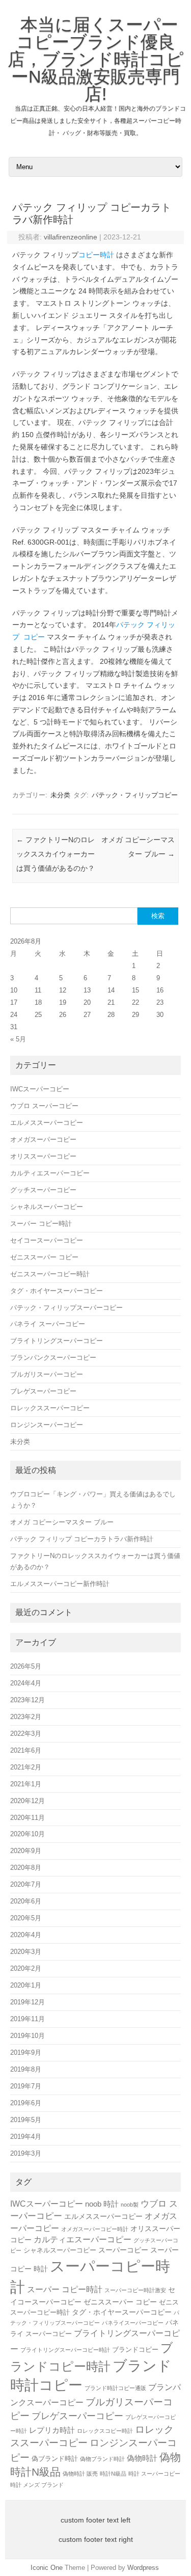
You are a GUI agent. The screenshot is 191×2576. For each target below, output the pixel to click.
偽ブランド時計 (55, 2459)
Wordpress (143, 2568)
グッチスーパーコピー (43, 1190)
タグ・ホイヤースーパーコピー (57, 1291)
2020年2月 (26, 1968)
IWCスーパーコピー (40, 1089)
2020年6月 (26, 1901)
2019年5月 (26, 2120)
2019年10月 (28, 2036)
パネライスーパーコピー (133, 2323)
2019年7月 (26, 2086)
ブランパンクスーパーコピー (53, 1358)
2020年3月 (26, 1952)
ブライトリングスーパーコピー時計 (65, 2350)
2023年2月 (26, 1717)
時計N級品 (113, 2474)
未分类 (60, 795)
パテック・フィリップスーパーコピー (66, 1308)
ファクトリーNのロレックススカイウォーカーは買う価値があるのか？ (56, 854)
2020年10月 (28, 1834)
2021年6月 (26, 1750)
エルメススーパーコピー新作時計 (60, 1584)
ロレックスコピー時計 (105, 2431)
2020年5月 (26, 1918)
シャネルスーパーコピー (47, 1207)
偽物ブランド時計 (102, 2459)
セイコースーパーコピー (47, 1240)
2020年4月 (26, 1935)
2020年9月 (26, 1851)
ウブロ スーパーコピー (44, 1106)
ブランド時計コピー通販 (115, 2388)
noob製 (130, 2205)
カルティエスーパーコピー (50, 1173)
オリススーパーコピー (43, 1156)
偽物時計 (142, 2458)
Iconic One (47, 2568)
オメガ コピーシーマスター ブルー (62, 1522)
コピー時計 (96, 255)
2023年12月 (28, 1700)
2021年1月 (26, 1784)
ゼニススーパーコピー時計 (50, 1274)
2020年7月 (26, 1884)
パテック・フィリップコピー (135, 795)
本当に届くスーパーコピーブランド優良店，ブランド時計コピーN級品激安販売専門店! (96, 59)
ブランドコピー (135, 2350)
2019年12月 (28, 2002)
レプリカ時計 (52, 2430)
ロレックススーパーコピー (50, 1408)
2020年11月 (28, 1818)
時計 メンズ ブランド (37, 2485)
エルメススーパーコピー (47, 1123)
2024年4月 (26, 1683)
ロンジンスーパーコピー (47, 1425)
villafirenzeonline (71, 237)
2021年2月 (26, 1767)
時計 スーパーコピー (154, 2474)
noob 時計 (102, 2204)
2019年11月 (28, 2019)
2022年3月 (26, 1734)
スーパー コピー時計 (41, 1224)
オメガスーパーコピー (43, 1139)
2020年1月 (26, 1985)
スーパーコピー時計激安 (135, 2290)
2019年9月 (26, 2052)
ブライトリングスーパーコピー (57, 1341)
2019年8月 (26, 2069)
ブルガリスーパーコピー (47, 1374)
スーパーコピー (123, 2250)
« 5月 (18, 1039)
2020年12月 (28, 1801)
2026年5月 (26, 1666)
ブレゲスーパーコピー (43, 1391)
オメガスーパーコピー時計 (95, 2229)
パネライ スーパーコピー (48, 1324)
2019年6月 (26, 2103)
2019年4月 (26, 2137)
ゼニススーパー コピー (44, 1257)
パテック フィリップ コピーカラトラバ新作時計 (82, 1539)
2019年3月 (26, 2153)
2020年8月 (26, 1868)
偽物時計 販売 (80, 2474)
